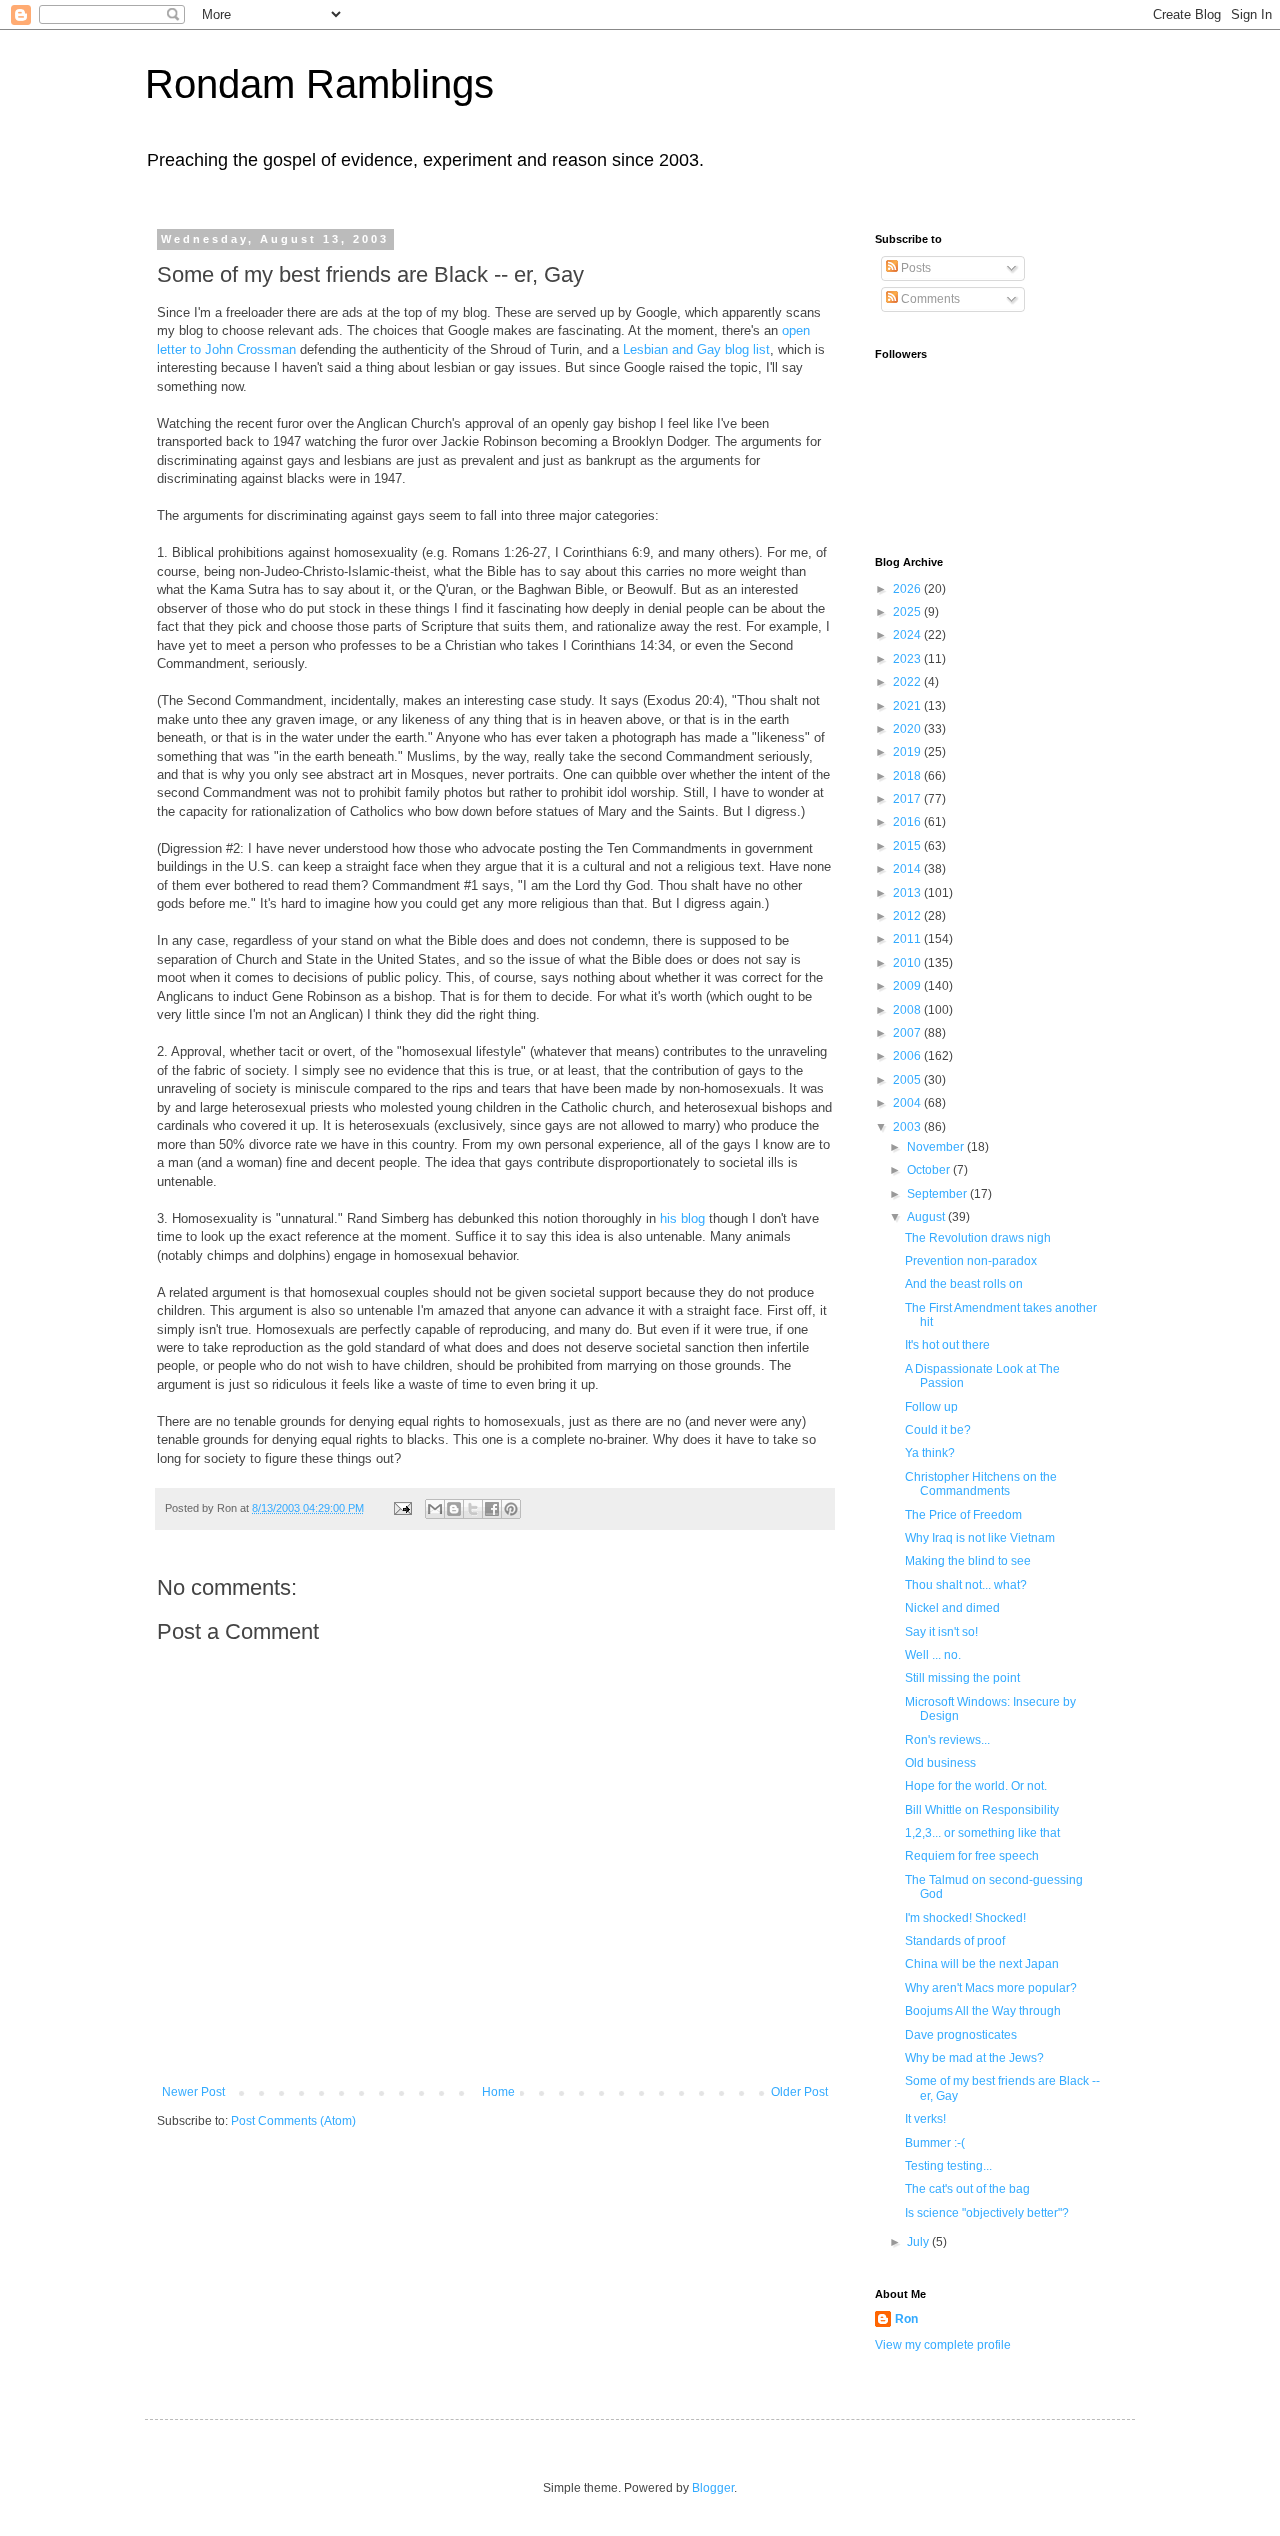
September (938, 1194)
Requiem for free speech (972, 1856)
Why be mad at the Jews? (974, 2058)
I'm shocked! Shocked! (965, 1918)
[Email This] (435, 1509)
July (919, 2242)
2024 (908, 635)
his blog (682, 1218)
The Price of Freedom (963, 1515)
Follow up (931, 1407)
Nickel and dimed (952, 1608)
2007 (908, 1033)
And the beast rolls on (964, 1284)
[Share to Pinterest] (511, 1509)
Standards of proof (955, 1941)
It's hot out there (947, 1345)
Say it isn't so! (941, 1632)
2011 (908, 939)
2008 (908, 1010)
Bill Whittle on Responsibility (982, 1810)
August (927, 1217)
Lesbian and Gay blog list (696, 349)
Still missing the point (962, 1678)
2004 (908, 1103)
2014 (908, 869)
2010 (908, 963)
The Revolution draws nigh (978, 1238)
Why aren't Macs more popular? (991, 1988)
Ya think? (930, 1453)
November (937, 1147)
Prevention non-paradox (971, 1261)
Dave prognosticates (961, 2035)
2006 (908, 1056)
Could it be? (938, 1430)
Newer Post (193, 2092)
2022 (908, 682)
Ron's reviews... (947, 1740)
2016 (908, 822)
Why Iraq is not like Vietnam (980, 1538)
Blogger (713, 2488)
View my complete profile (943, 2345)
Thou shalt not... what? (966, 1585)
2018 (908, 776)
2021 (908, 706)
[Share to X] (473, 1509)
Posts (914, 268)
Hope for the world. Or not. (976, 1786)
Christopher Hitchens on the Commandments (981, 1484)
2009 (908, 986)
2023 (908, 659)
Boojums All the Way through (983, 2011)
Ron (906, 2319)
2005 (908, 1080)
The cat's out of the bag (967, 2189)
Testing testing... (948, 2166)
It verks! (925, 2119)
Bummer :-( (935, 2143)
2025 (908, 612)
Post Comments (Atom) (293, 2121)
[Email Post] (402, 1508)
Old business (940, 1763)
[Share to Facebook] (492, 1509)
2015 (908, 846)
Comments (929, 299)
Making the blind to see (968, 1561)
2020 (908, 729)
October (930, 1170)
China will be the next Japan (982, 1964)
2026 (908, 589)
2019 (908, 752)
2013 (908, 893)
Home (498, 2092)
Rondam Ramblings (319, 84)
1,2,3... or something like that (982, 1833)
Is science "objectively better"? (987, 2213)
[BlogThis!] (454, 1509)
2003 (908, 1127)
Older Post (799, 2092)
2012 (908, 916)
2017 (908, 799)
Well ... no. (933, 1655)
